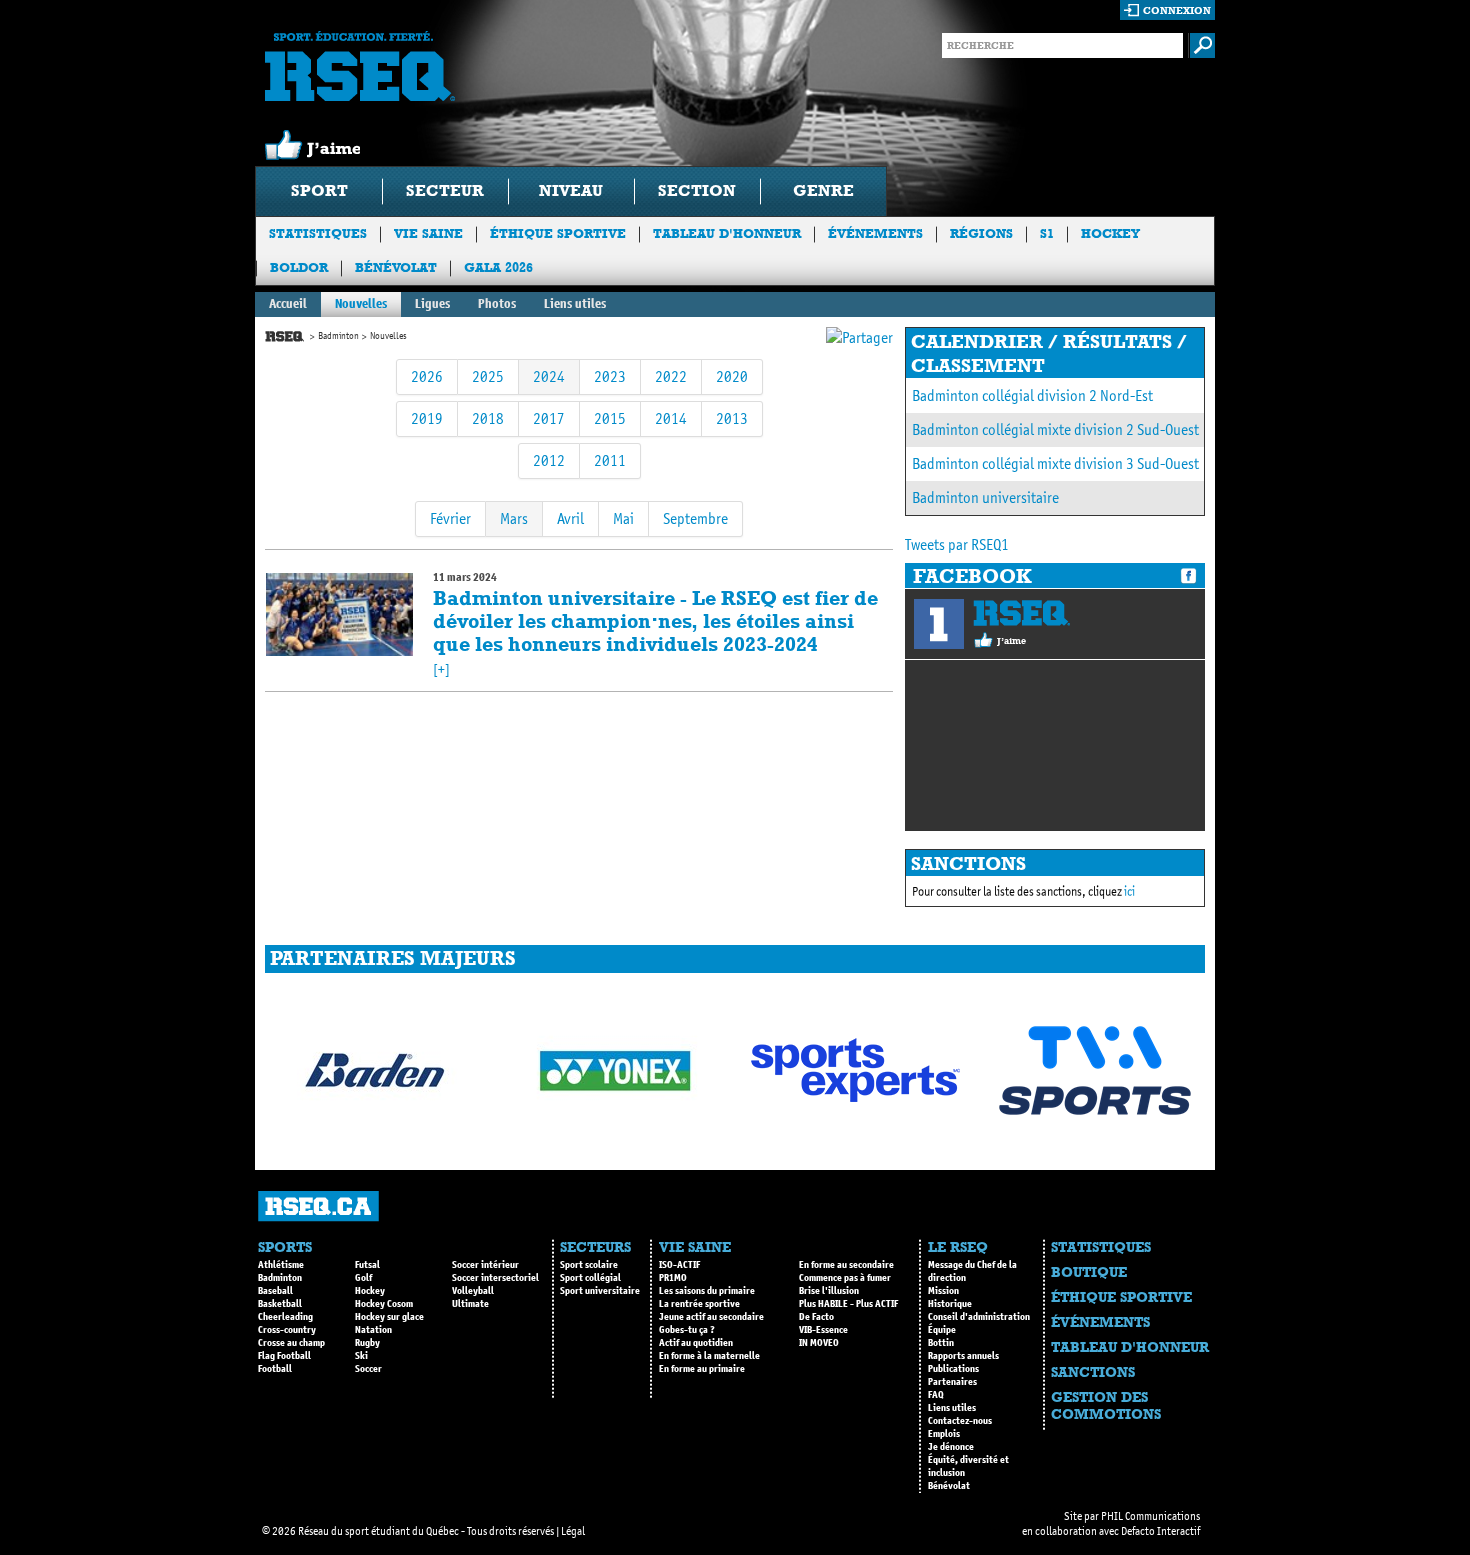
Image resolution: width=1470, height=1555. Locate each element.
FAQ (936, 1395)
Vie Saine (428, 233)
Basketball (280, 1304)
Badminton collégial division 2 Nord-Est (1032, 395)
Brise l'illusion (829, 1291)
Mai (623, 518)
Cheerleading (285, 1317)
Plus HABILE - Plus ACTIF (848, 1304)
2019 (427, 418)
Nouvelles (361, 303)
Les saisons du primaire (707, 1291)
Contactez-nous (960, 1421)
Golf (363, 1278)
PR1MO (673, 1278)
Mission (943, 1291)
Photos (497, 303)
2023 (610, 376)
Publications (953, 1369)
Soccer (368, 1369)
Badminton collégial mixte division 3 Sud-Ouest (1055, 463)
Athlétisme (281, 1265)
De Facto (816, 1317)
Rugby (367, 1343)
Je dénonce (951, 1447)
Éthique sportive (558, 233)
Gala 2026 (498, 267)
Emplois (944, 1434)
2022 (671, 376)
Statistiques (318, 233)
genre (823, 190)
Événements (875, 233)
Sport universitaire (600, 1291)
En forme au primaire (702, 1369)
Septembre (695, 518)
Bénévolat (396, 267)
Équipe (942, 1330)
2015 (610, 418)
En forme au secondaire (846, 1265)
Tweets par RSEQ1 (957, 544)
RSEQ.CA (318, 1206)
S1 (1047, 233)
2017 (549, 418)
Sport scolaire (589, 1265)
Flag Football (284, 1356)
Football (275, 1369)
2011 (610, 460)
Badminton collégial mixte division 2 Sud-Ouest (1055, 429)
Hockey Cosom (384, 1304)
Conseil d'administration (979, 1317)
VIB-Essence (823, 1330)
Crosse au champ (291, 1343)
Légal (573, 1531)
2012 (549, 460)
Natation (373, 1330)
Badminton (338, 336)
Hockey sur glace (389, 1317)
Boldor (299, 267)
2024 (549, 376)
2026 (427, 376)
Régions (981, 233)
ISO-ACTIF (679, 1265)
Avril (570, 518)
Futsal (367, 1265)
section (697, 190)
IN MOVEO (819, 1343)
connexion (1177, 10)
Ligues (432, 303)
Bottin (941, 1343)
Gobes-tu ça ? (687, 1330)
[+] (441, 669)
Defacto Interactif (1160, 1531)
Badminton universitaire (985, 497)
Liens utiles (575, 303)
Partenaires (952, 1382)
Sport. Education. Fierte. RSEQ (360, 66)
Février (450, 518)
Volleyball (473, 1291)
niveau (571, 190)
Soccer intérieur (485, 1265)
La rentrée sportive (699, 1304)
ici (1129, 891)
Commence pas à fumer (845, 1278)
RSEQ (1021, 613)
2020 (732, 376)
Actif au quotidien (696, 1343)
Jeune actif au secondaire (711, 1317)
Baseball (275, 1291)
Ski (361, 1356)
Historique (950, 1304)
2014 (671, 418)
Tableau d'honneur (727, 233)
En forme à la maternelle (709, 1356)
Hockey (1110, 233)
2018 (488, 418)
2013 (732, 418)
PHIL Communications (1150, 1516)
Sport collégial (590, 1278)
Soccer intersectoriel (495, 1278)
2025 (488, 376)
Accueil (288, 303)
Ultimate (470, 1304)
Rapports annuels (963, 1356)
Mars (514, 518)
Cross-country (287, 1330)
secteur (445, 190)
